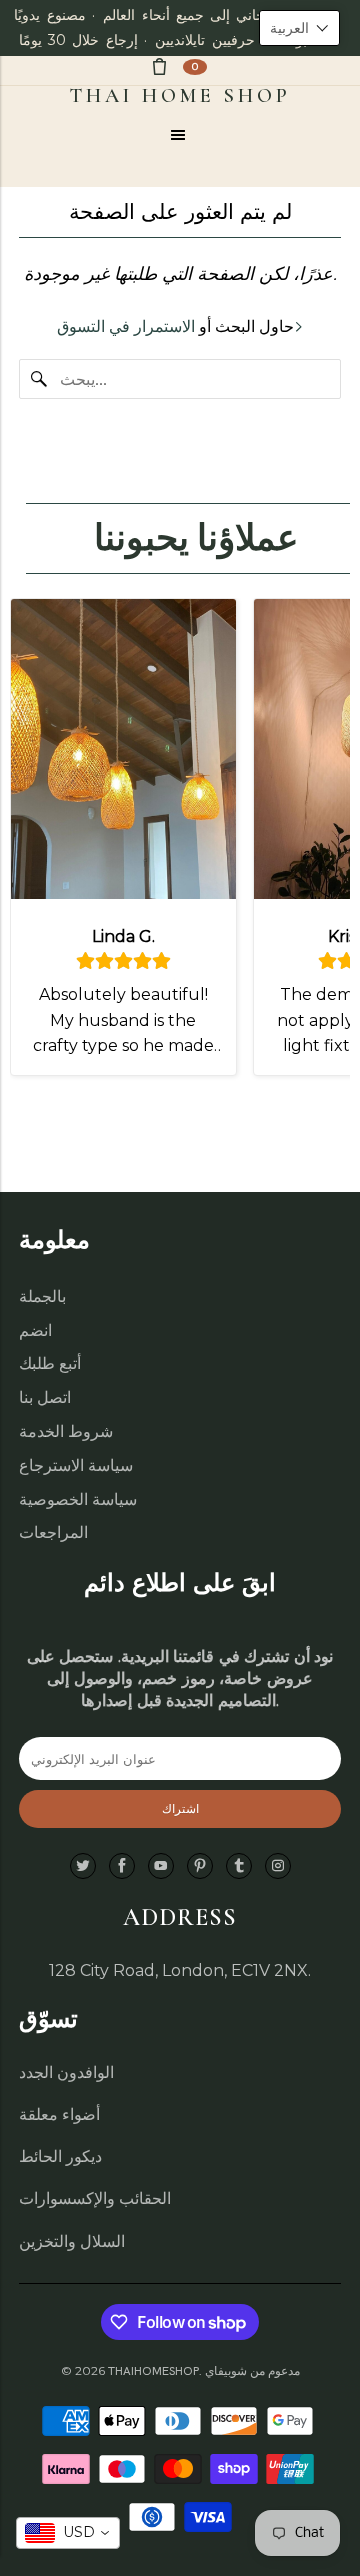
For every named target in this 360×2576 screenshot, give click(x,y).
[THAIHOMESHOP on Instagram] (278, 1866)
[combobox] (68, 2533)
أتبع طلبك (50, 1363)
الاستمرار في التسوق (126, 326)
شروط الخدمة (66, 1431)
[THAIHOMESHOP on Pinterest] (200, 1866)
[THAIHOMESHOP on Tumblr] (239, 1866)
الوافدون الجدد (66, 2072)
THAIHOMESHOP (153, 2371)
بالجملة (42, 1296)
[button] (299, 28)
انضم (35, 1330)
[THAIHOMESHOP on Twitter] (83, 1866)
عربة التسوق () (195, 66)
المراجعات (53, 1532)
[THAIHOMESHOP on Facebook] (122, 1866)
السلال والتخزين (72, 2241)
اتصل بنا (45, 1397)
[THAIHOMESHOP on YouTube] (161, 1866)
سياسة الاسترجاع (76, 1465)
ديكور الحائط (60, 2156)
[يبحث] (39, 379)
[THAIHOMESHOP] (180, 96)
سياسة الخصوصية (78, 1499)
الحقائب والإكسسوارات (95, 2198)
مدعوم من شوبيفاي (252, 2371)
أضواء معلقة (59, 2114)
